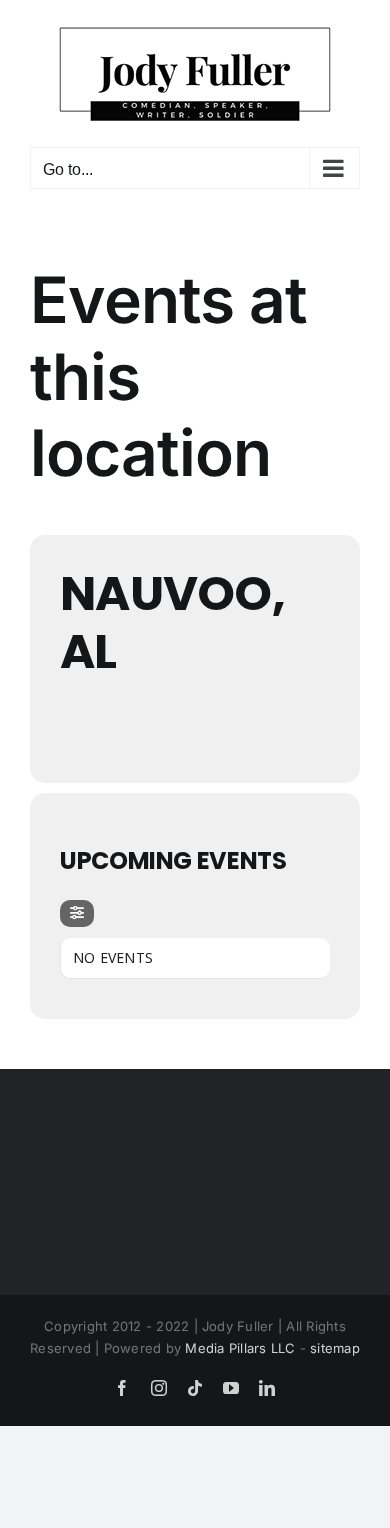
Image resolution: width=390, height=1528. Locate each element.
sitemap (335, 1348)
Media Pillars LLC (240, 1348)
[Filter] (77, 913)
